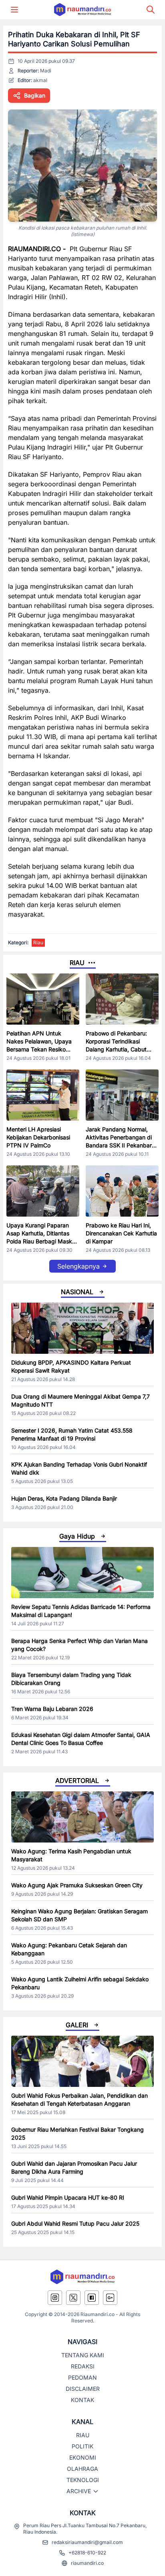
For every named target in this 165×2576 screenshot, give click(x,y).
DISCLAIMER (83, 2389)
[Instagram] (55, 2298)
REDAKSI (83, 2366)
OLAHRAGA (82, 2469)
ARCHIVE (79, 2491)
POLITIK (82, 2446)
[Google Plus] (110, 2298)
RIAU (83, 2435)
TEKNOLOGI (83, 2480)
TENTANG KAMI (83, 2355)
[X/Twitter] (73, 2298)
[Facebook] (92, 2298)
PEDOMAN (82, 2377)
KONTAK (82, 2400)
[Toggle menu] (14, 10)
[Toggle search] (151, 10)
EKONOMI (83, 2457)
